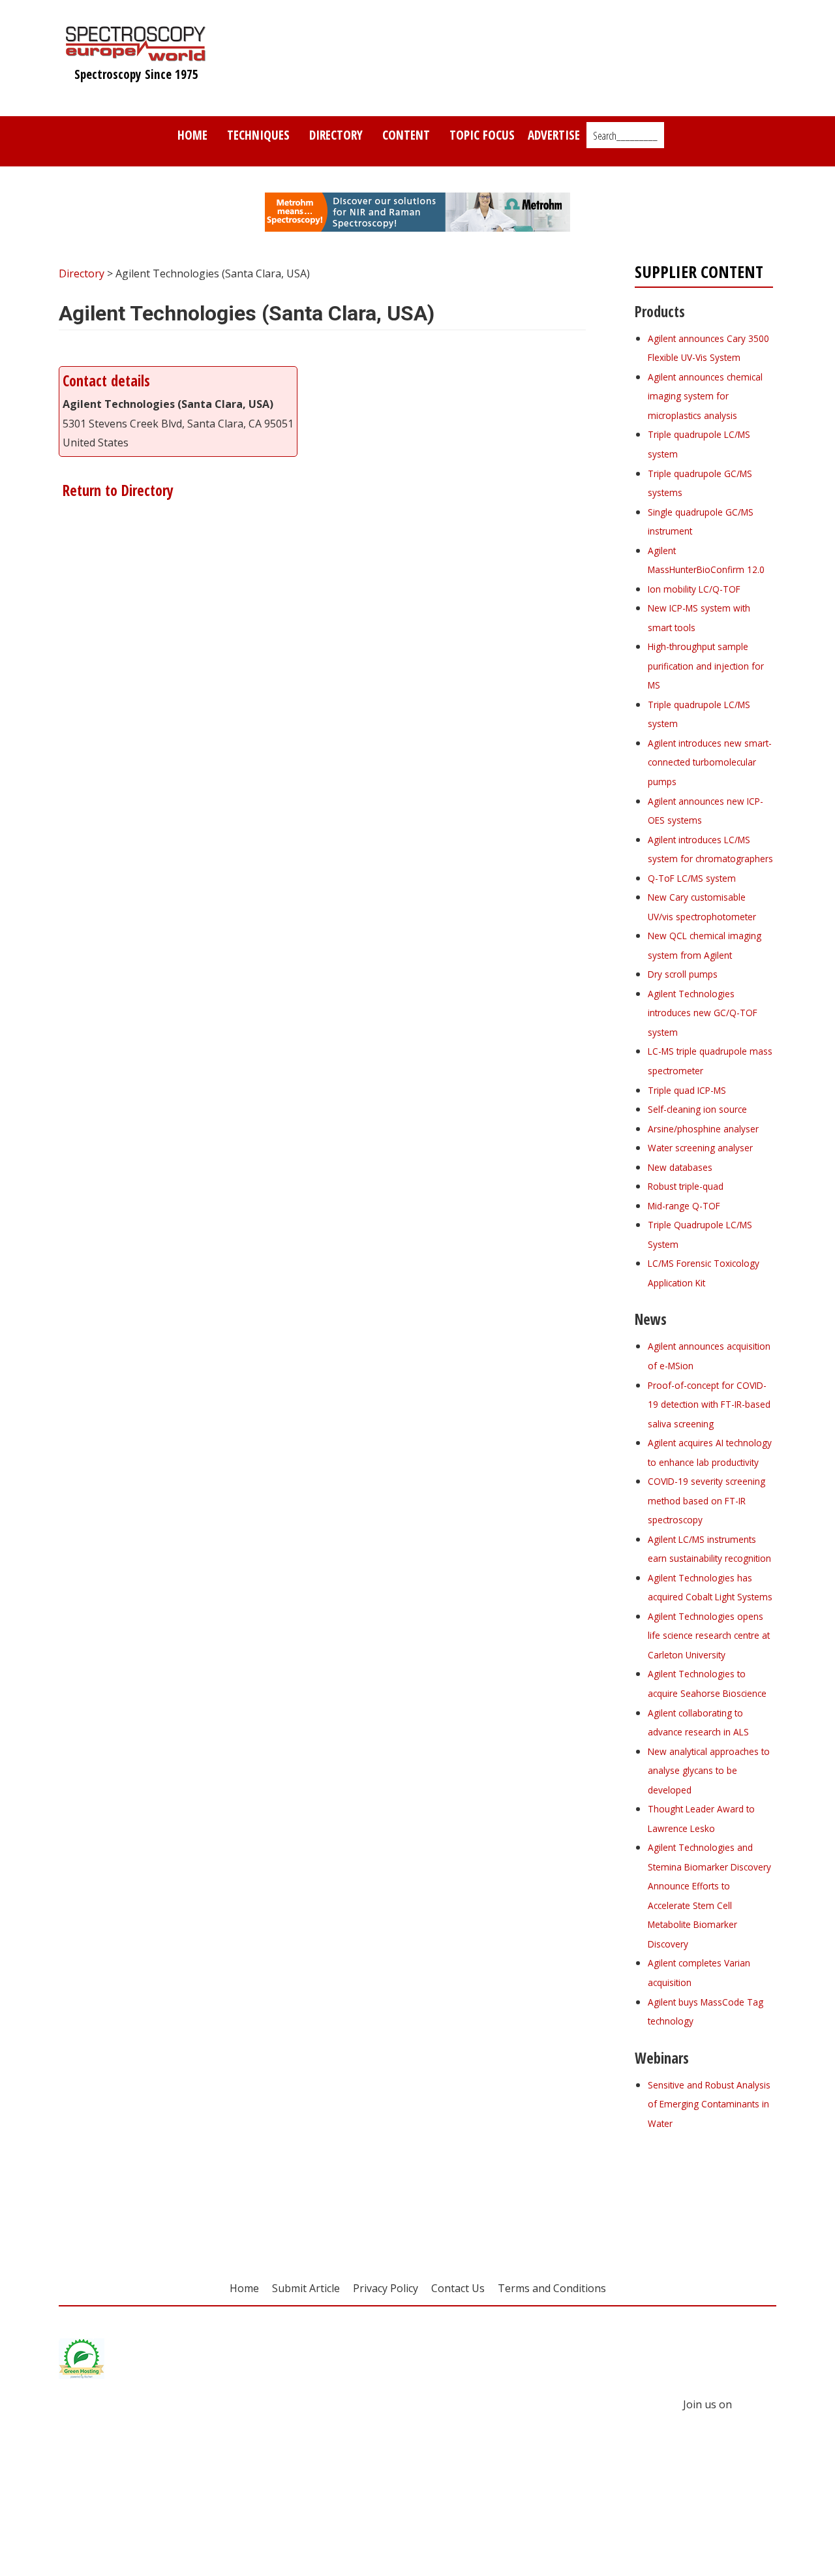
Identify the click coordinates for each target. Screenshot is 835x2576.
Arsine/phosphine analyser (703, 1129)
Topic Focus (482, 135)
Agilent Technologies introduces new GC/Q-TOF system (703, 1013)
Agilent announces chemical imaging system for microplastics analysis (705, 396)
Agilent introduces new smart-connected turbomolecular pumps (710, 762)
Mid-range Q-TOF (684, 1206)
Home (192, 135)
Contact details (106, 381)
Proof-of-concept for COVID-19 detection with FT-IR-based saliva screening (709, 1404)
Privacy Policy (386, 2288)
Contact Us (458, 2288)
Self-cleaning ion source (697, 1109)
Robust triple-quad (686, 1186)
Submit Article (306, 2288)
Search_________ (625, 136)
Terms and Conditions (552, 2288)
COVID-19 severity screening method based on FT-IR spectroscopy (706, 1500)
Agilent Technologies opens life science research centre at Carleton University (709, 1636)
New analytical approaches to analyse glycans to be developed (709, 1771)
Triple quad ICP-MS (687, 1090)
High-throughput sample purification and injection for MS (706, 666)
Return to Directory (116, 490)
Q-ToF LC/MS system (692, 878)
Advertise (554, 135)
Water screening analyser (700, 1148)
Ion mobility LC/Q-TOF (694, 589)
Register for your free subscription (698, 2196)
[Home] (136, 55)
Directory (336, 135)
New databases (680, 1167)
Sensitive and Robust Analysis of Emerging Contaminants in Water (709, 2104)
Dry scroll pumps (683, 974)
